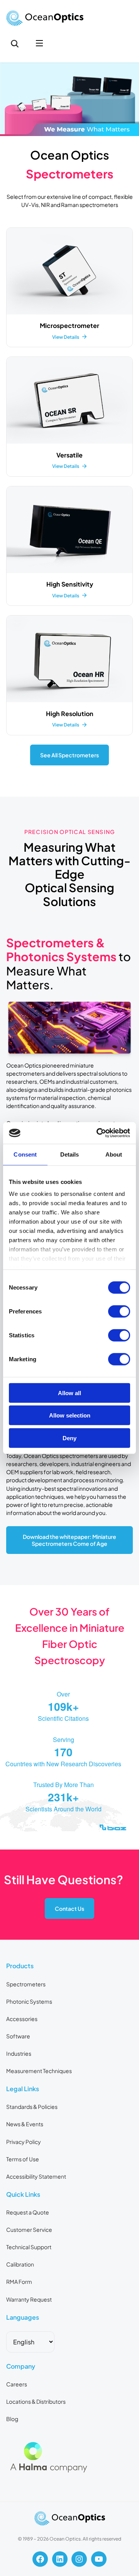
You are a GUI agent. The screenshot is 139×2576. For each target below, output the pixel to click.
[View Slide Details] (69, 99)
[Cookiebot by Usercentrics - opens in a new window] (98, 1133)
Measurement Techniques (39, 2071)
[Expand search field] (15, 44)
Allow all (69, 1393)
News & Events (25, 2124)
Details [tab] (70, 1154)
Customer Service (29, 2230)
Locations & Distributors (36, 2401)
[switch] (119, 1311)
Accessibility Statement (36, 2176)
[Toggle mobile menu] (39, 44)
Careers (17, 2384)
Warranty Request (29, 2299)
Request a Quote (28, 2212)
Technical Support (29, 2247)
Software (18, 2036)
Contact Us (69, 1908)
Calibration (20, 2264)
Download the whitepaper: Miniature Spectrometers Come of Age (69, 1540)
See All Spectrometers (69, 755)
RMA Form (19, 2282)
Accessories (22, 2019)
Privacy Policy (24, 2142)
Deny (69, 1438)
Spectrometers (26, 1984)
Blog (12, 2419)
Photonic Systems (29, 2001)
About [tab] (114, 1154)
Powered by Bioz (24, 1847)
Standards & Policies (32, 2107)
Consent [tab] (25, 1154)
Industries (19, 2053)
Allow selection (70, 1415)
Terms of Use (23, 2159)
